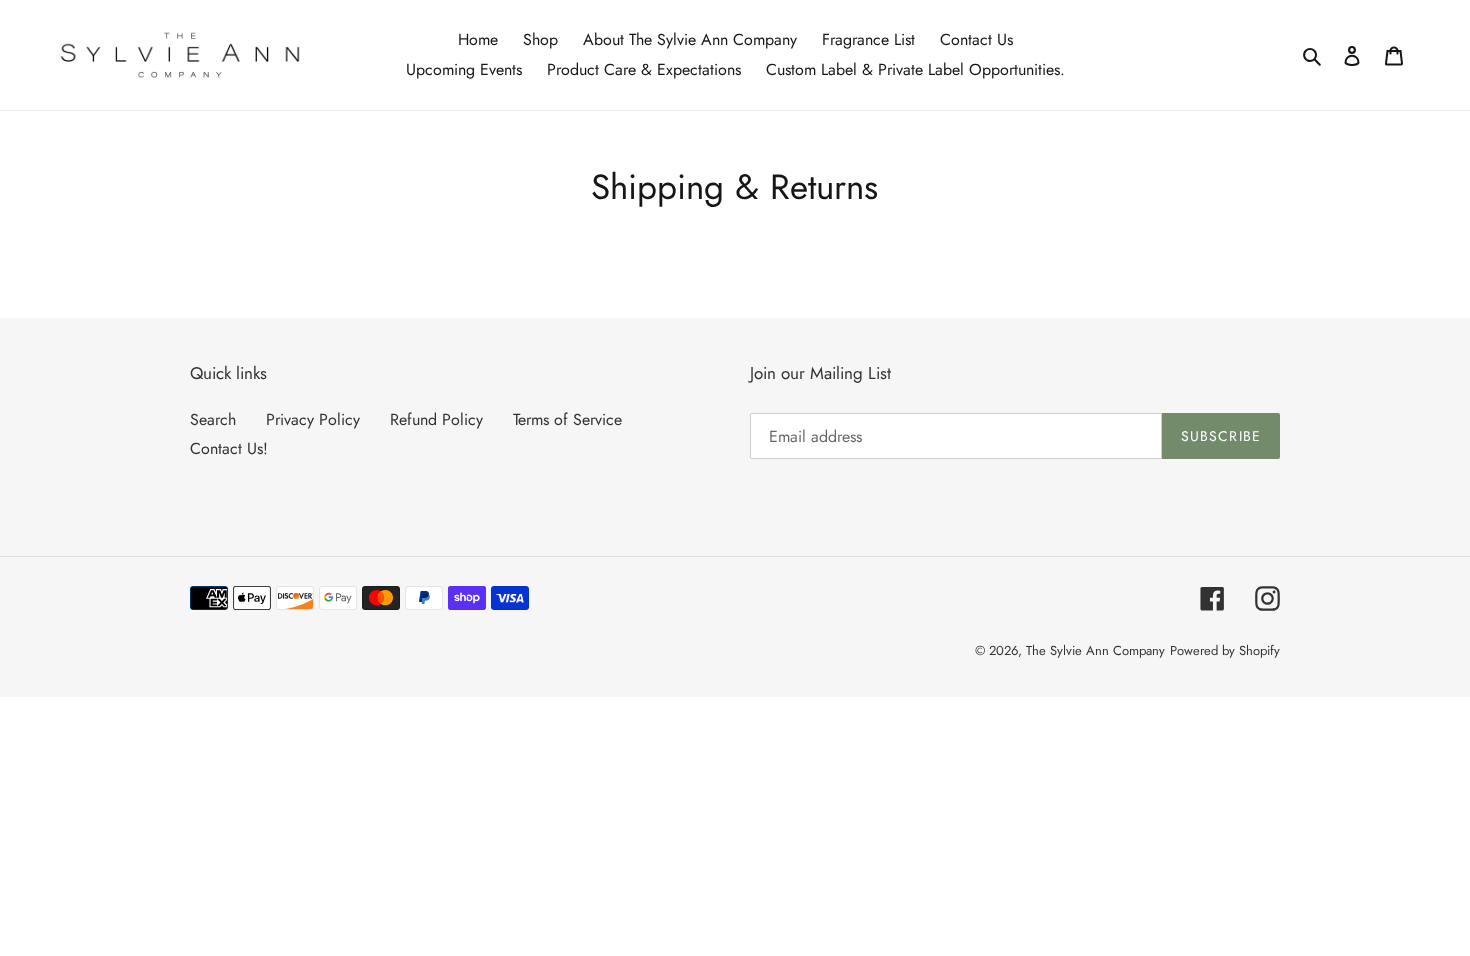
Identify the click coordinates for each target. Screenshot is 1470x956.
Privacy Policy (313, 419)
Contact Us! (229, 448)
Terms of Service (567, 419)
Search (213, 419)
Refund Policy (436, 419)
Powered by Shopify (1225, 650)
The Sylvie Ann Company (1095, 650)
